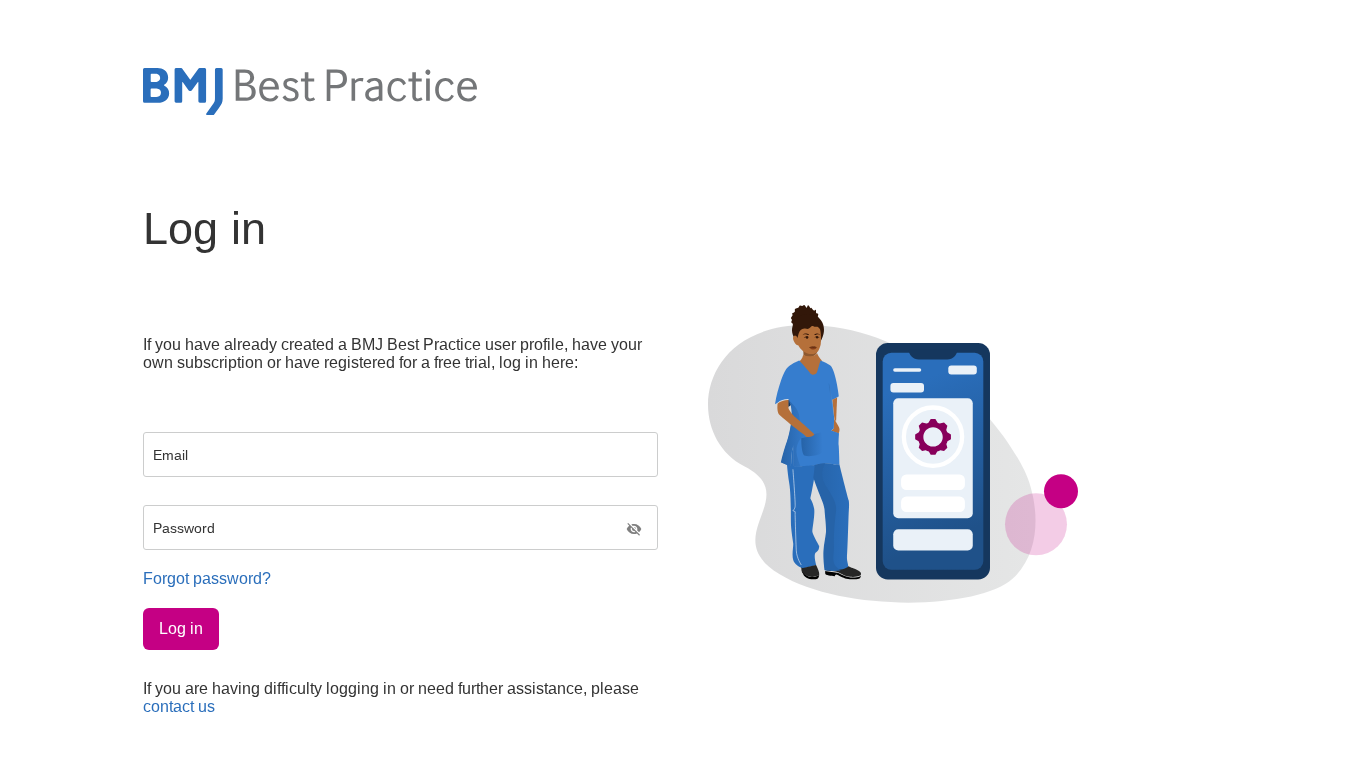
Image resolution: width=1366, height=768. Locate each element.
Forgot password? (207, 578)
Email (170, 455)
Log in (181, 628)
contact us (179, 706)
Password (184, 528)
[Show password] (634, 530)
